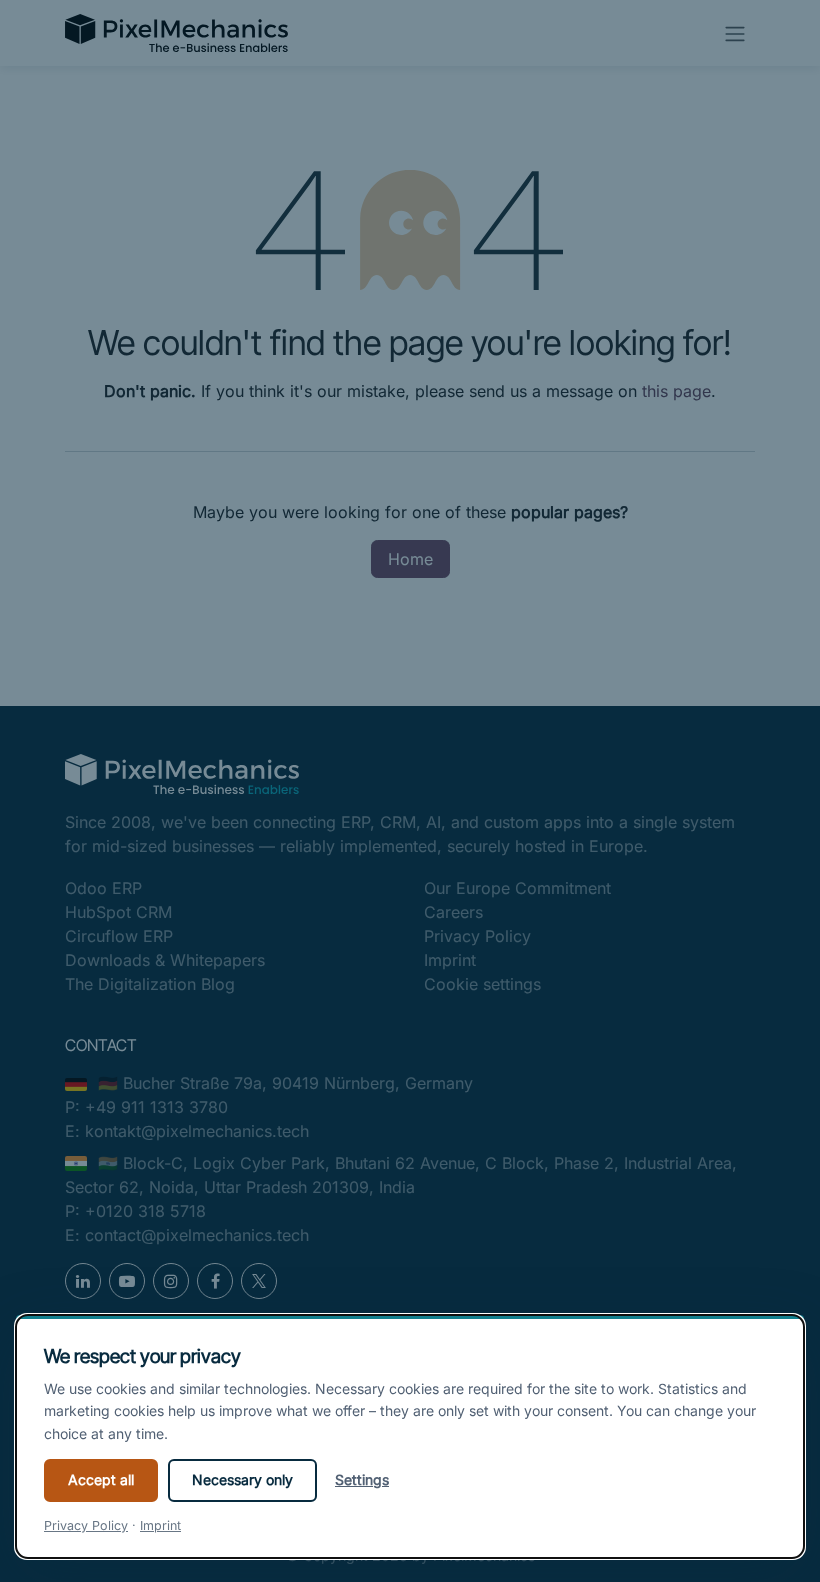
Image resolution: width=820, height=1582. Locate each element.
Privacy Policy (86, 1525)
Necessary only (242, 1479)
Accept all (101, 1479)
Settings (362, 1479)
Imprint (160, 1525)
